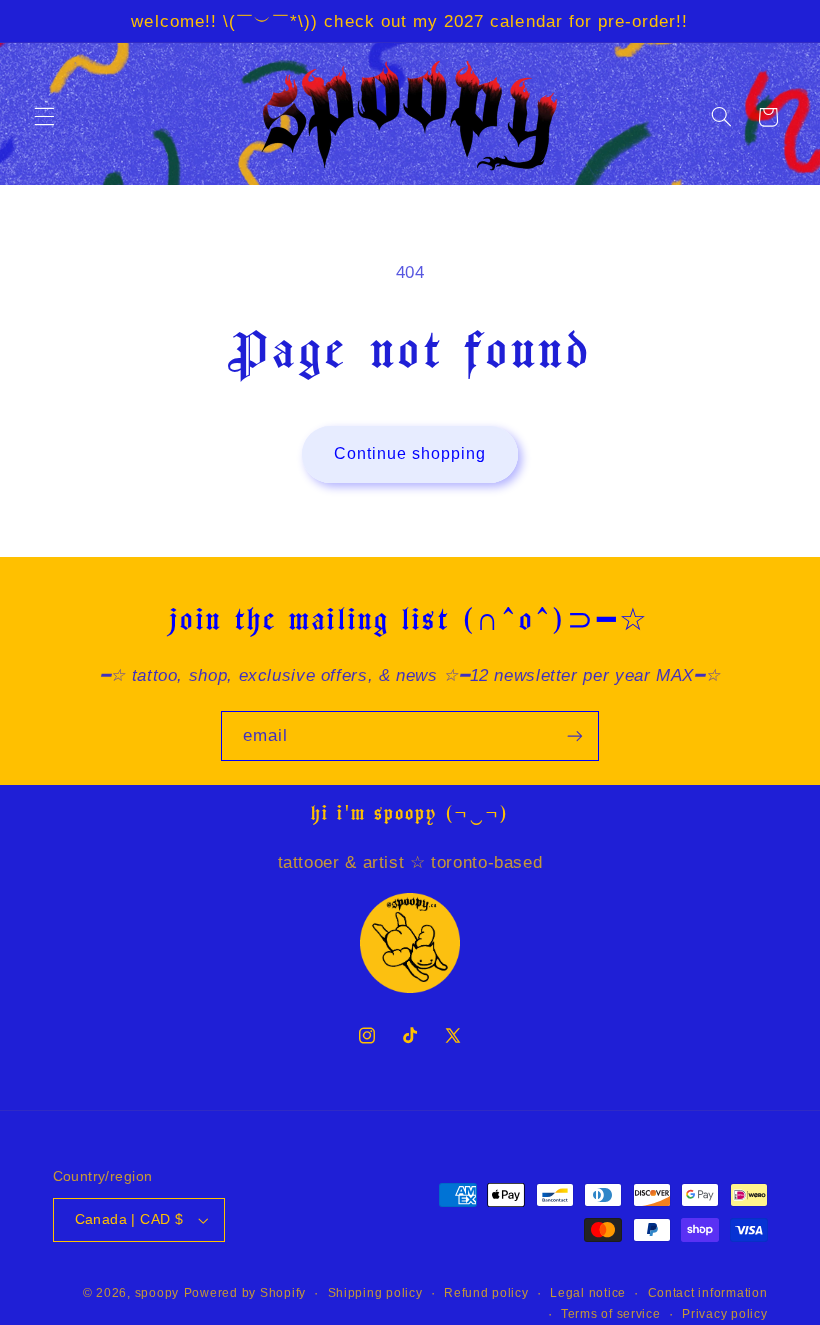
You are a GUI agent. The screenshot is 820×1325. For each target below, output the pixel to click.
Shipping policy (375, 1293)
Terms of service (611, 1314)
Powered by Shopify (245, 1293)
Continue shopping (410, 453)
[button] (44, 117)
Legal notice (588, 1293)
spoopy (157, 1293)
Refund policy (486, 1293)
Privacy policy (724, 1314)
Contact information (708, 1293)
